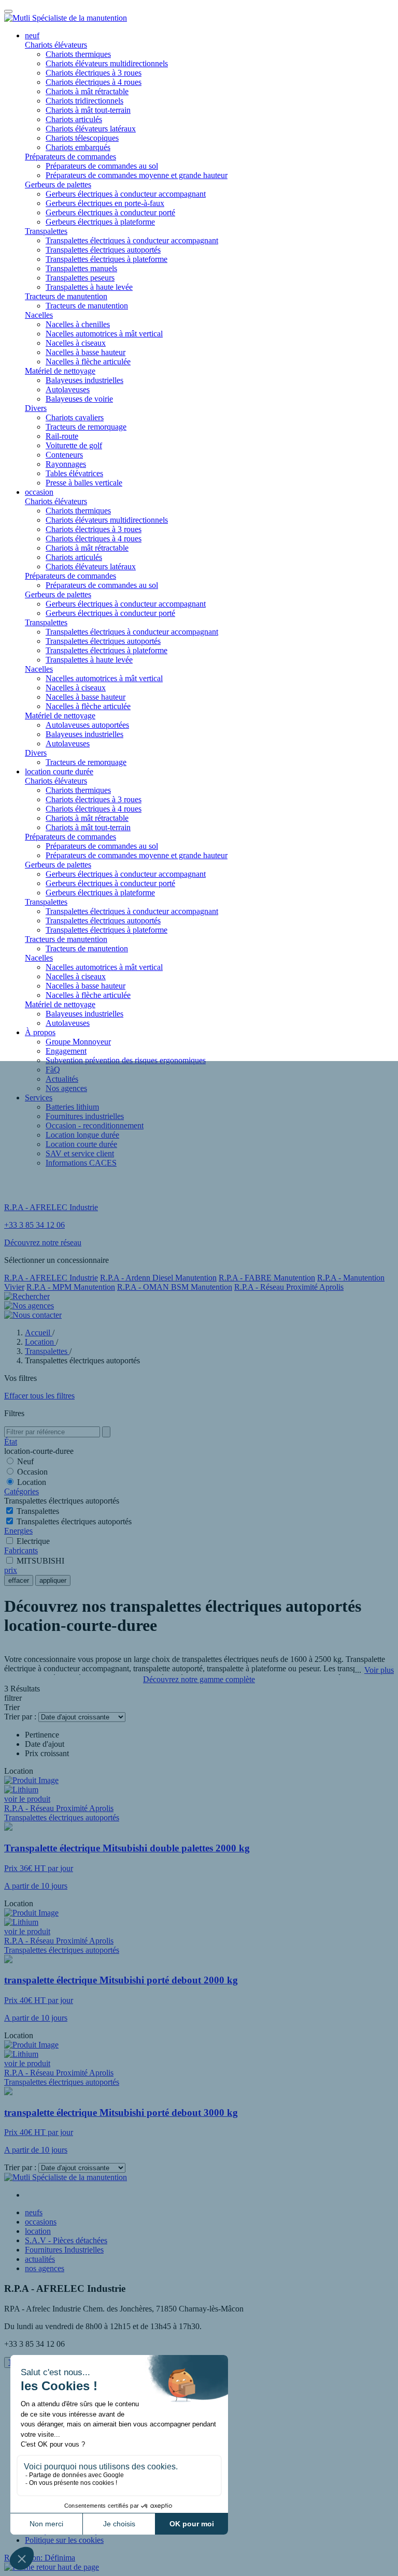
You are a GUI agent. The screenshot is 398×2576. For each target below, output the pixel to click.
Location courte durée (81, 1144)
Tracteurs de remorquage (86, 427)
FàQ (53, 1070)
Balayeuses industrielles (84, 380)
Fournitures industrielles (85, 1116)
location (38, 2231)
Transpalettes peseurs (80, 278)
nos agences (45, 2268)
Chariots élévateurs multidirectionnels (107, 63)
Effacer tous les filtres (39, 1396)
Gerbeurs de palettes (58, 185)
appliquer (53, 1580)
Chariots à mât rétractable (87, 91)
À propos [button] (40, 1032)
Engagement (66, 1051)
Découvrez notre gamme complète (199, 1679)
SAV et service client (80, 1153)
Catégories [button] (22, 1491)
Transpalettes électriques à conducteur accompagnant (132, 240)
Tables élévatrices (74, 473)
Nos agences (66, 1088)
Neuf (25, 1461)
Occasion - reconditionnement (95, 1125)
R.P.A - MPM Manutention (71, 1287)
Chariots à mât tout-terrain (88, 110)
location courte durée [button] (59, 771)
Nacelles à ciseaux (76, 343)
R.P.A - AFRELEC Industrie (51, 1278)
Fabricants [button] (21, 1550)
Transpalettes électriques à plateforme (106, 259)
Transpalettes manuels (81, 268)
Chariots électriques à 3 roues (94, 73)
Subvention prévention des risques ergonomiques (126, 1060)
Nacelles (39, 315)
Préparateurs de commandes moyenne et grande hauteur (137, 175)
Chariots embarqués (78, 147)
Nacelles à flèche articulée (88, 362)
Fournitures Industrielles (64, 2250)
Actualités (62, 1079)
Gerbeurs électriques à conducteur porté (110, 212)
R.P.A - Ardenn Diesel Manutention (158, 1278)
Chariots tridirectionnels (84, 101)
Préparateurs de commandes (70, 157)
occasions (41, 2222)
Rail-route (62, 436)
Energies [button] (18, 1531)
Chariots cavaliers (75, 417)
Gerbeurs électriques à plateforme (100, 222)
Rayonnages (66, 464)
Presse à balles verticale (84, 483)
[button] (52, 2567)
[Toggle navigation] (8, 11)
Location (32, 1482)
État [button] (11, 1442)
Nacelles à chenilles (78, 324)
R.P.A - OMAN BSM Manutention (175, 1287)
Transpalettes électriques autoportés (103, 250)
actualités (40, 2259)
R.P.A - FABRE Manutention (267, 1278)
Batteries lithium (72, 1107)
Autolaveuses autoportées (87, 725)
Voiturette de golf (74, 445)
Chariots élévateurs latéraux (91, 129)
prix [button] (11, 1570)
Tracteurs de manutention (66, 296)
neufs (34, 2212)
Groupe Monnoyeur (78, 1042)
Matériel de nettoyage (60, 371)
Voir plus (379, 1670)
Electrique (33, 1541)
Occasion (32, 1472)
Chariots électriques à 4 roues (94, 82)
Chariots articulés (74, 119)
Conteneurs (64, 455)
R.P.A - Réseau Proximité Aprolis (289, 1287)
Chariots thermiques (78, 54)
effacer (19, 1580)
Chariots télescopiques (82, 138)
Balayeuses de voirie (79, 399)
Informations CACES (81, 1163)
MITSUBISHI (40, 1561)
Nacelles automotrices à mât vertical (104, 334)
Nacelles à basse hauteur (86, 352)
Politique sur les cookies (64, 2540)
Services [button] (39, 1098)
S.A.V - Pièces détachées (66, 2240)
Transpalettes (46, 231)
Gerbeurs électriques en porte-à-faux (105, 203)
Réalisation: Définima (40, 2558)
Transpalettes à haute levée (89, 287)
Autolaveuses (68, 389)
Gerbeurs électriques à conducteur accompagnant (126, 194)
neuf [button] (32, 35)
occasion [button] (39, 492)
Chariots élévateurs (56, 45)
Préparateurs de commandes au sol (102, 166)
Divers (36, 408)
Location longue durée (82, 1135)
